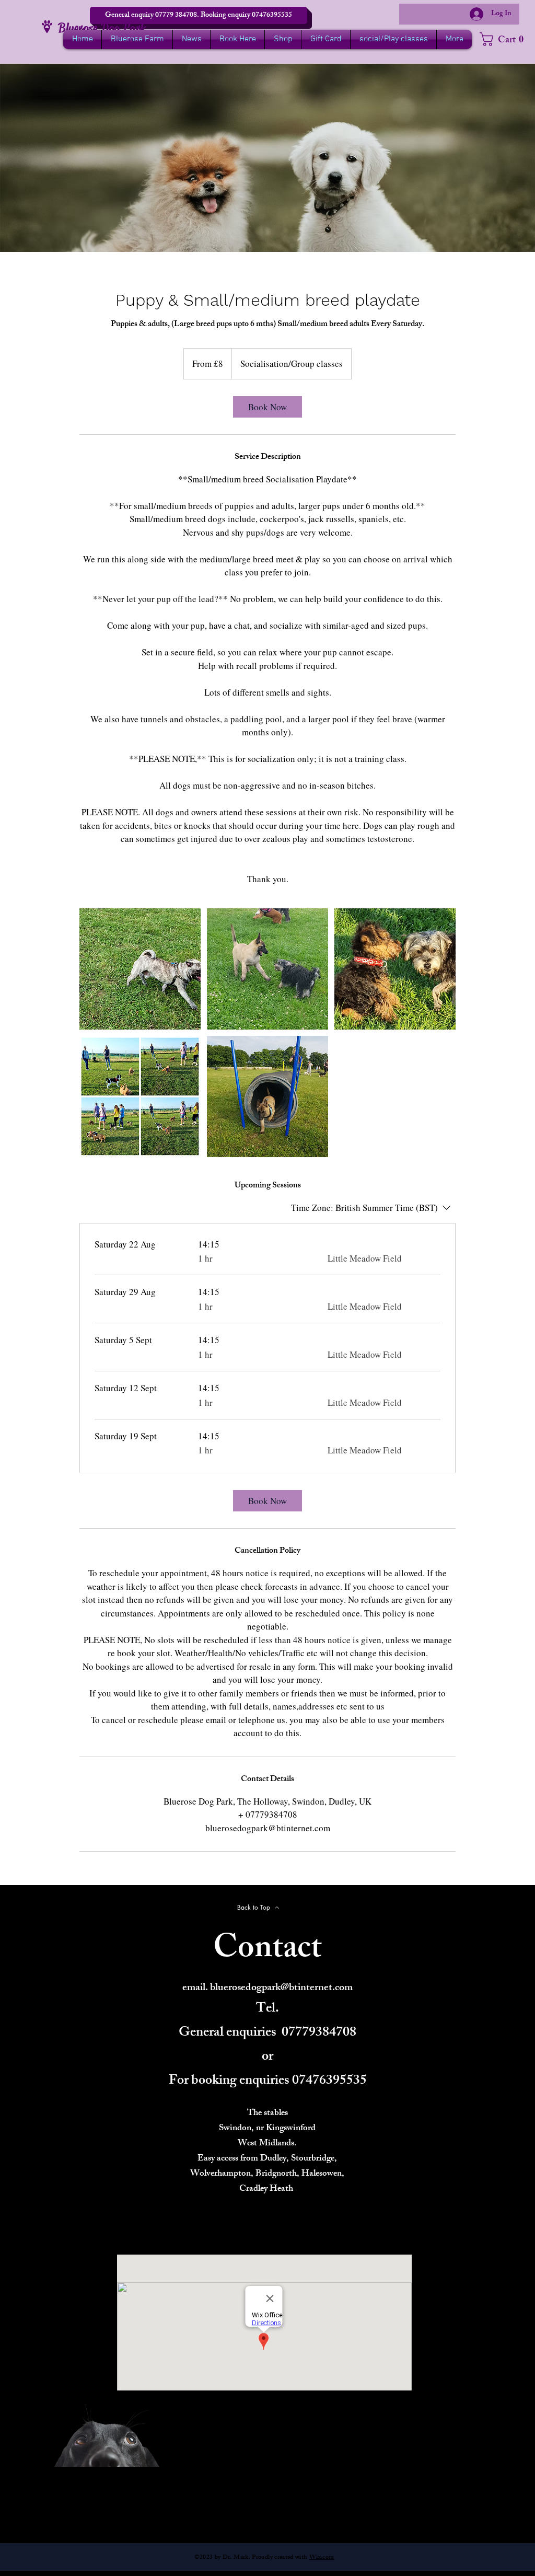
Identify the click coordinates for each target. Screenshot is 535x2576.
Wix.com (322, 2558)
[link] (267, 407)
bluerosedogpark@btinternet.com (281, 1988)
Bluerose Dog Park (102, 28)
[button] (199, 15)
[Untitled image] (140, 969)
